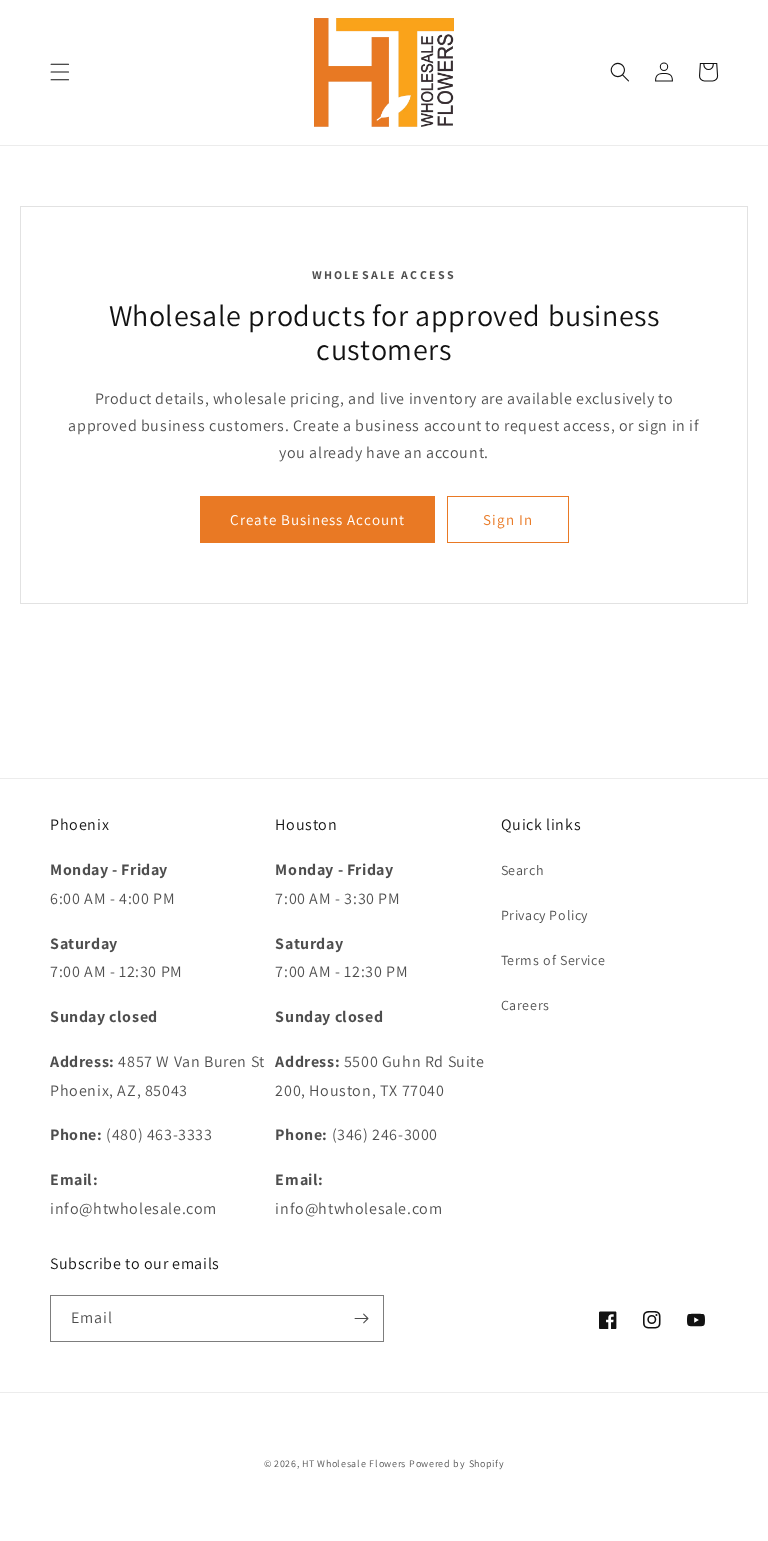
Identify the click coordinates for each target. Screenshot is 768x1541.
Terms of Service (553, 960)
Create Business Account (317, 519)
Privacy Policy (544, 915)
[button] (60, 72)
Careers (525, 1005)
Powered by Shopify (457, 1463)
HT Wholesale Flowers (355, 1463)
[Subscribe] (361, 1318)
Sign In (508, 519)
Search (523, 870)
